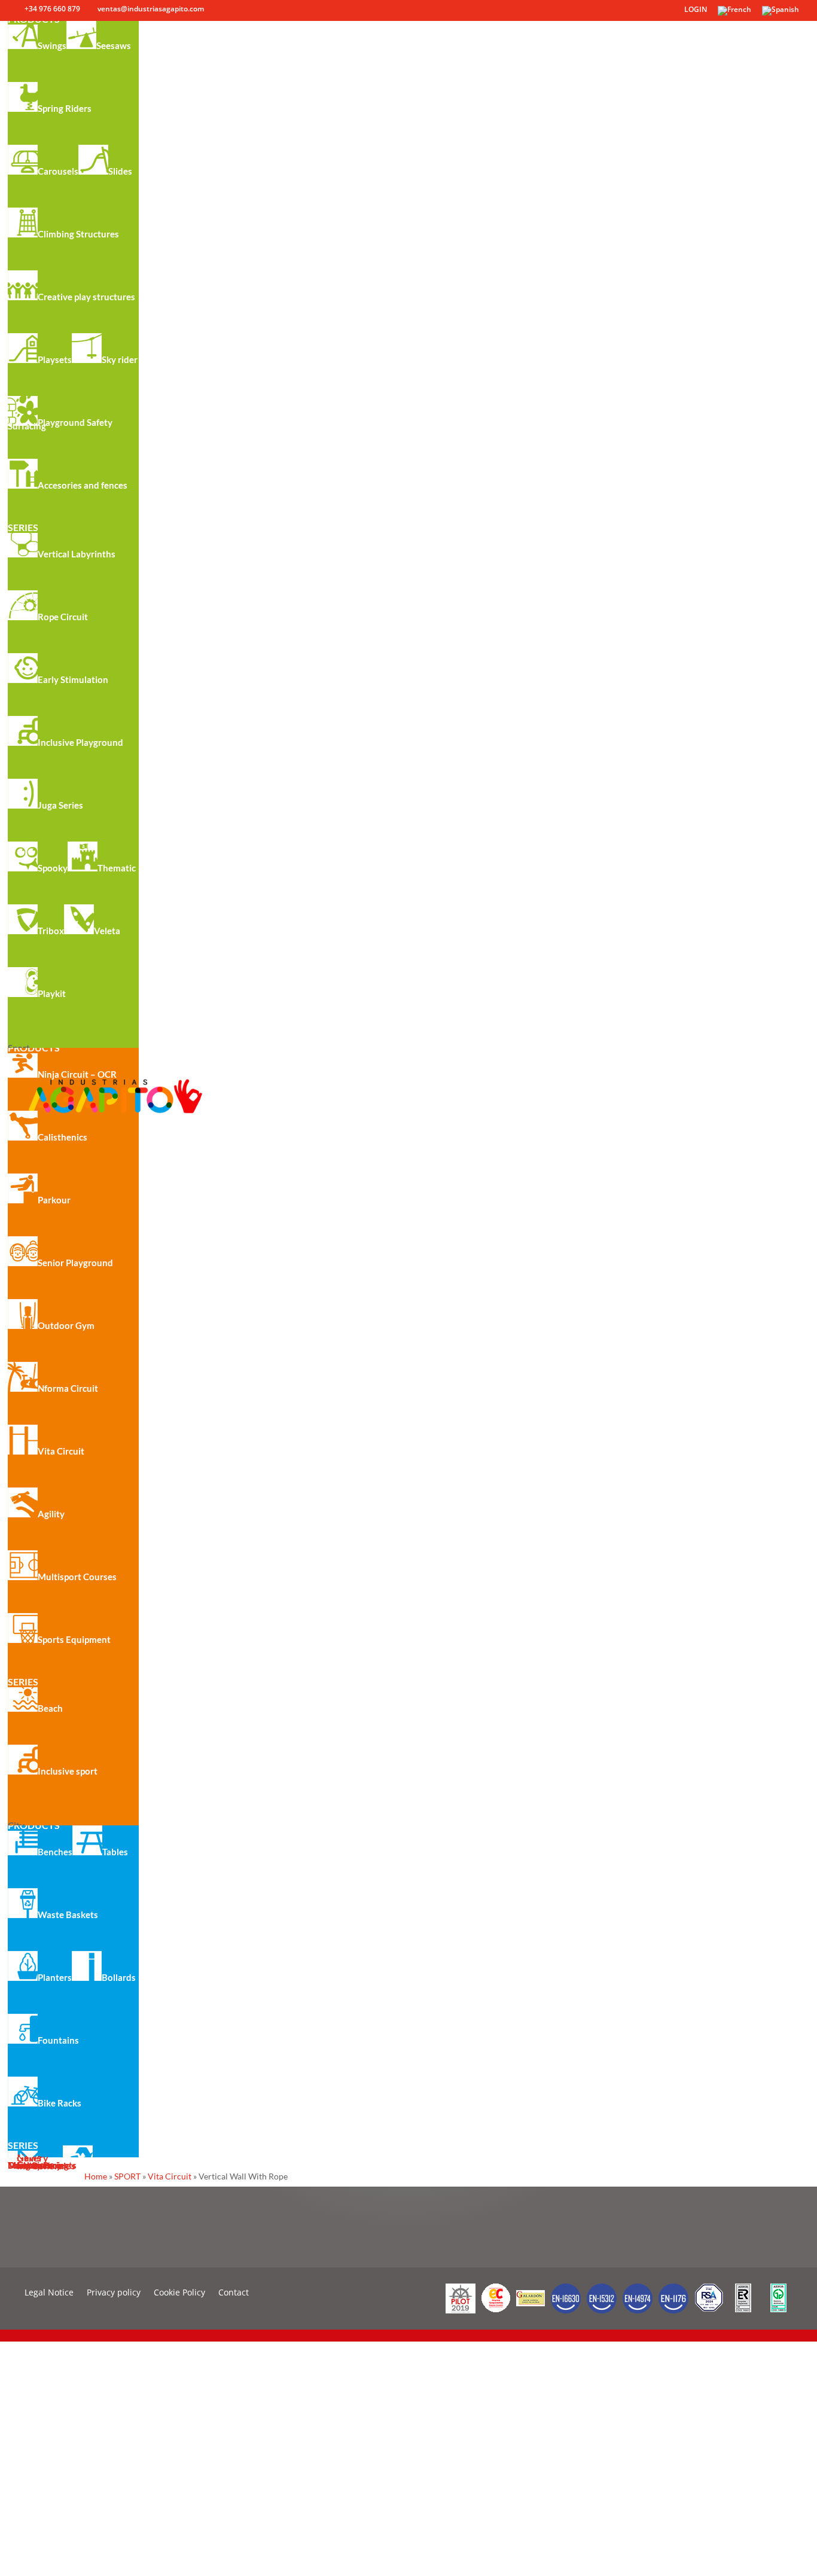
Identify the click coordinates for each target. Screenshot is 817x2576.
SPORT (127, 2176)
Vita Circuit (170, 2176)
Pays (18, 2479)
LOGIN (696, 10)
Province (26, 2509)
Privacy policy (114, 2293)
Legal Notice (49, 2293)
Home (96, 2176)
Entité (21, 2450)
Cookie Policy (179, 2293)
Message (27, 2538)
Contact (234, 2293)
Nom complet (36, 2391)
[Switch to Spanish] (781, 13)
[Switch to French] (734, 13)
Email (20, 2421)
